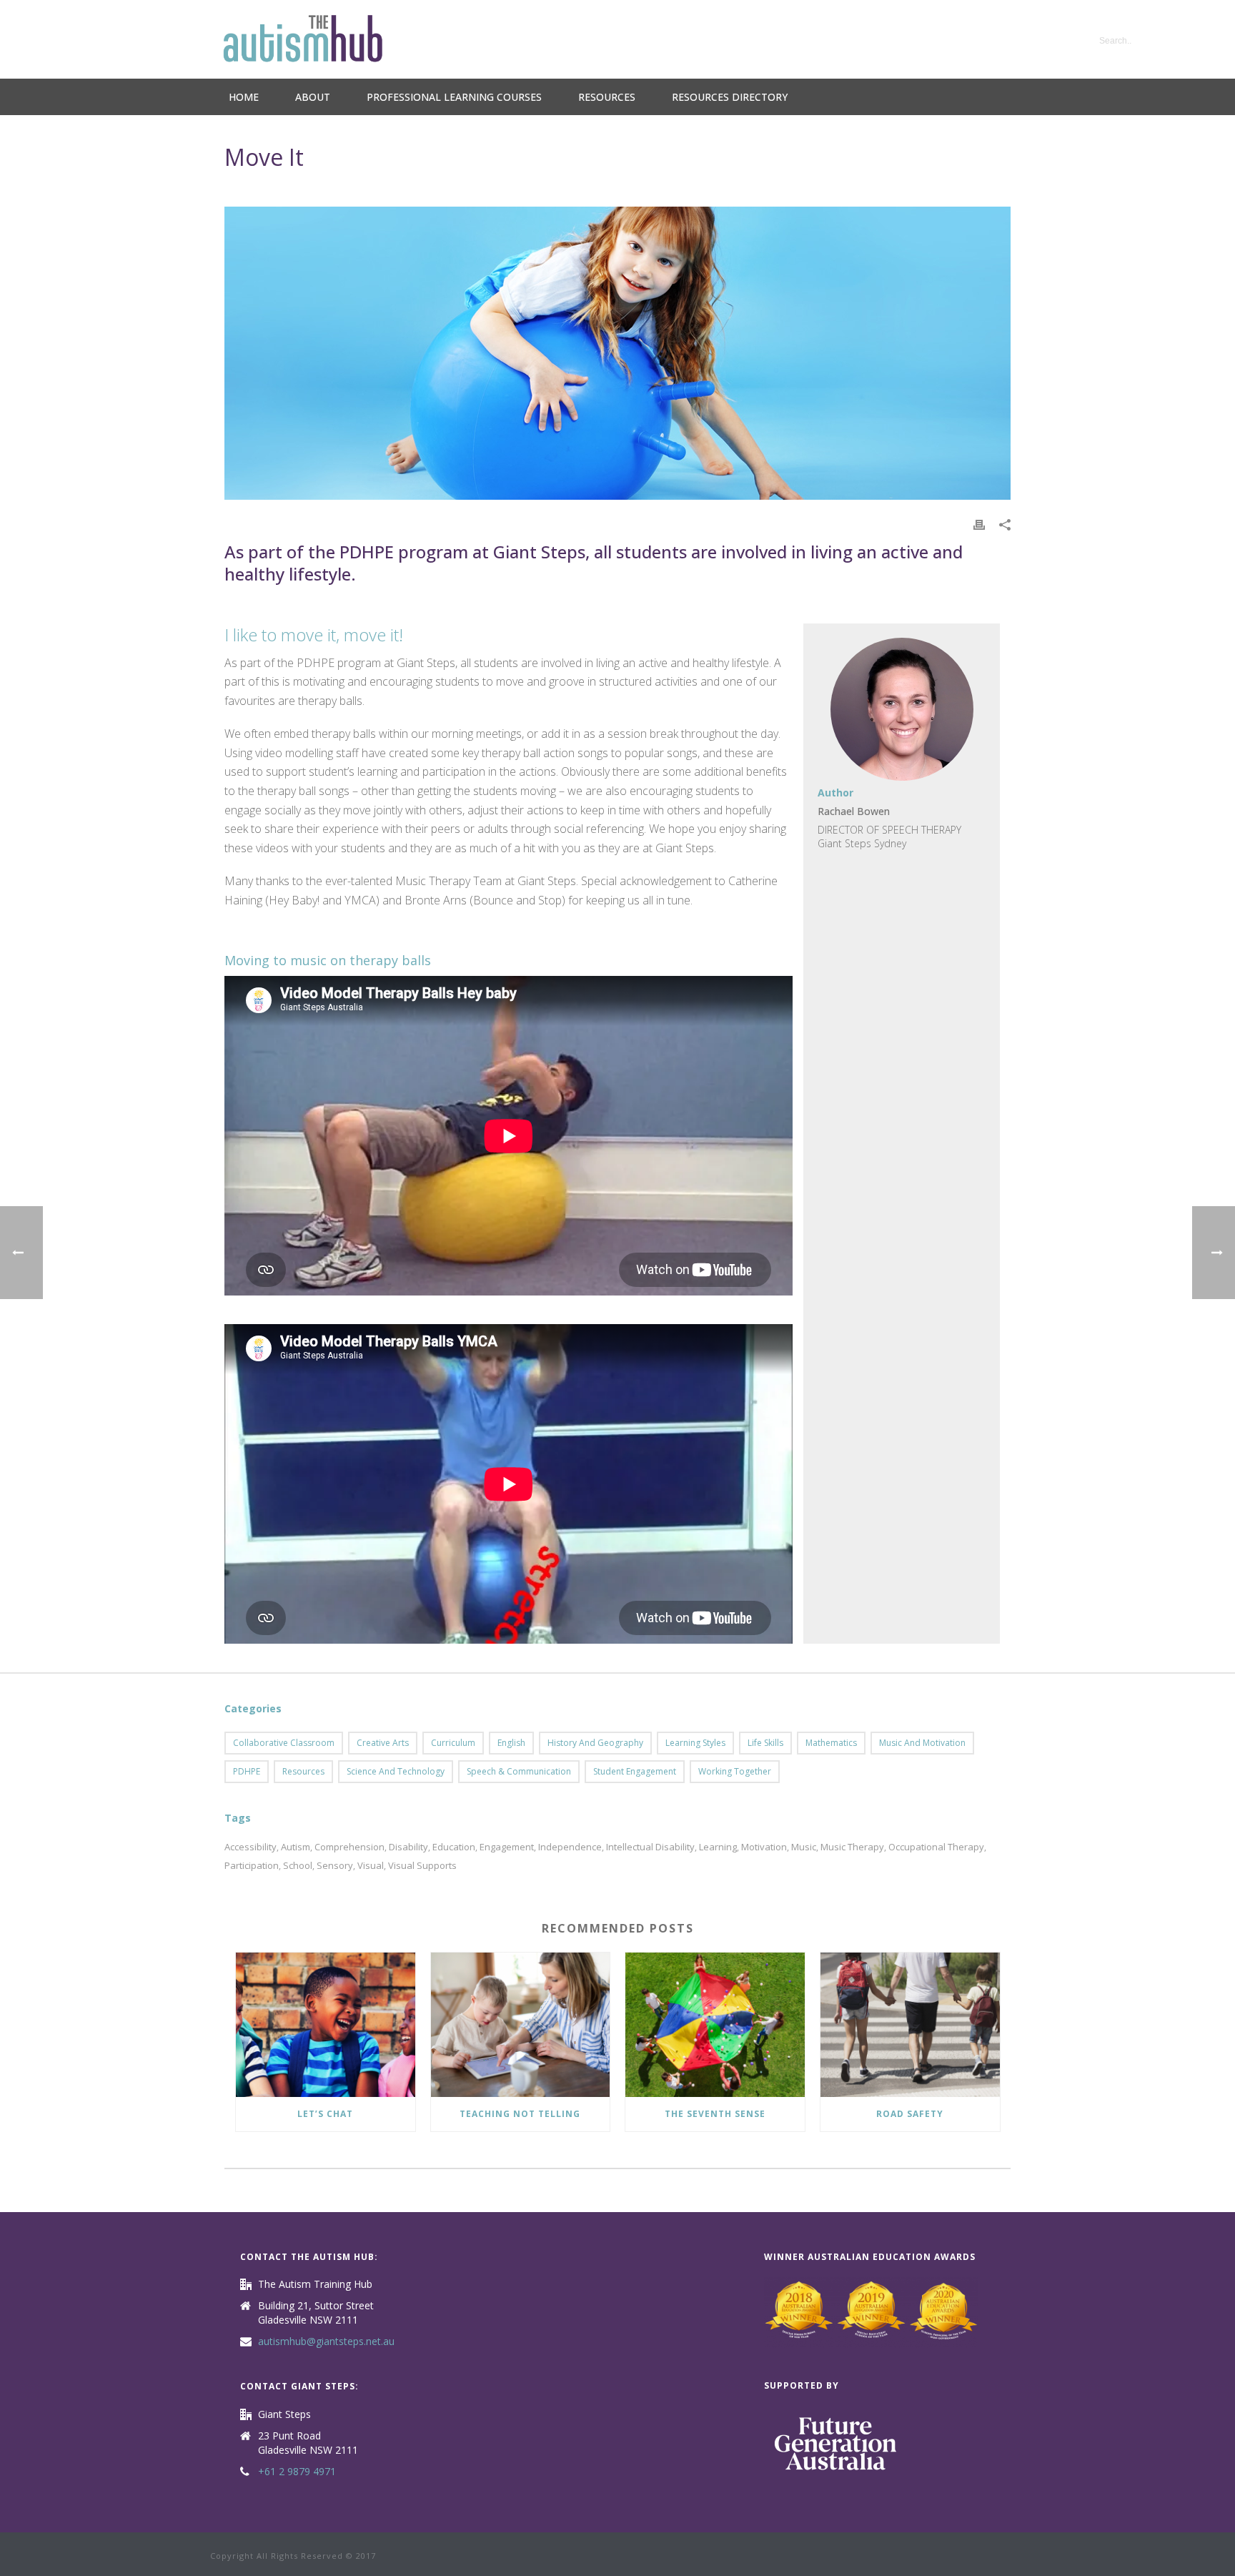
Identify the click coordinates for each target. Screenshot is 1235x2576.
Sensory (335, 1866)
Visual (371, 1866)
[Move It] (617, 353)
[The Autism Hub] (303, 39)
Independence (570, 1847)
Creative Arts (383, 1743)
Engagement (507, 1847)
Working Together (735, 1771)
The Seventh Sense (715, 2114)
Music (804, 1847)
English (511, 1743)
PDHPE (247, 1771)
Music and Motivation (922, 1743)
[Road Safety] (910, 2024)
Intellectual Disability (650, 1847)
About (313, 97)
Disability (408, 1847)
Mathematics (831, 1743)
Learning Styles (695, 1743)
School (298, 1866)
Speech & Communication (519, 1771)
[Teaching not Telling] (521, 2024)
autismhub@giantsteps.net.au (326, 2341)
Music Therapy (852, 1847)
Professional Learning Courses (454, 97)
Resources (607, 97)
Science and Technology (396, 1771)
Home (244, 97)
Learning (718, 1847)
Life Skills (765, 1743)
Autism (296, 1847)
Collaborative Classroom (284, 1743)
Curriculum (453, 1743)
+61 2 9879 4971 (297, 2472)
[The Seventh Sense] (715, 2024)
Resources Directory (730, 97)
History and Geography (595, 1743)
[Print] (979, 524)
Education (454, 1847)
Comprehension (349, 1847)
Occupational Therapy (936, 1847)
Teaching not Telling (520, 2114)
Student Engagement (635, 1771)
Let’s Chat (325, 2114)
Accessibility (251, 1847)
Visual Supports (422, 1866)
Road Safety (910, 2114)
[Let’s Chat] (326, 2024)
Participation (252, 1866)
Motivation (764, 1847)
